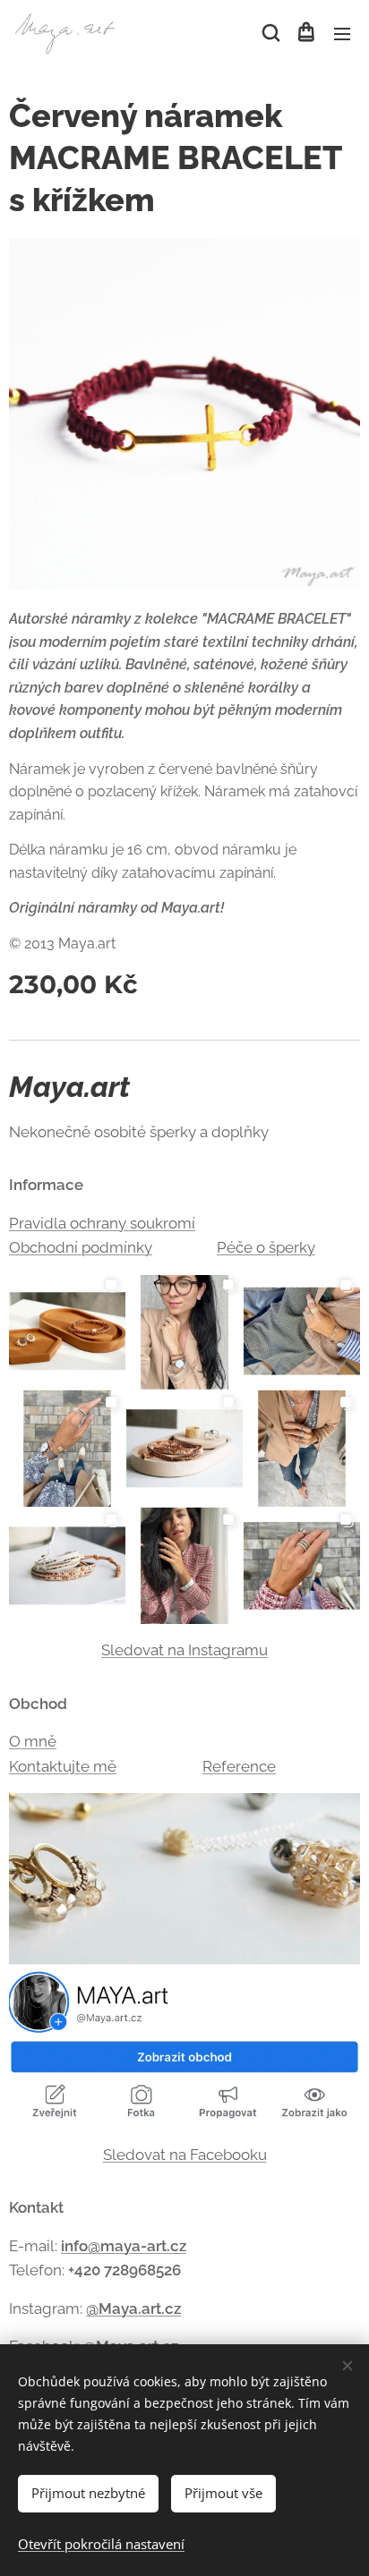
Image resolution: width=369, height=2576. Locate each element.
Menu (342, 33)
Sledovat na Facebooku (185, 2155)
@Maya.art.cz (133, 2308)
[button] (270, 33)
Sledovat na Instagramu (184, 1650)
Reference (239, 1766)
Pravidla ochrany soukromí (102, 1223)
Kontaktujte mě (63, 1766)
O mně (33, 1741)
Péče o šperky (266, 1247)
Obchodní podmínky (81, 1247)
